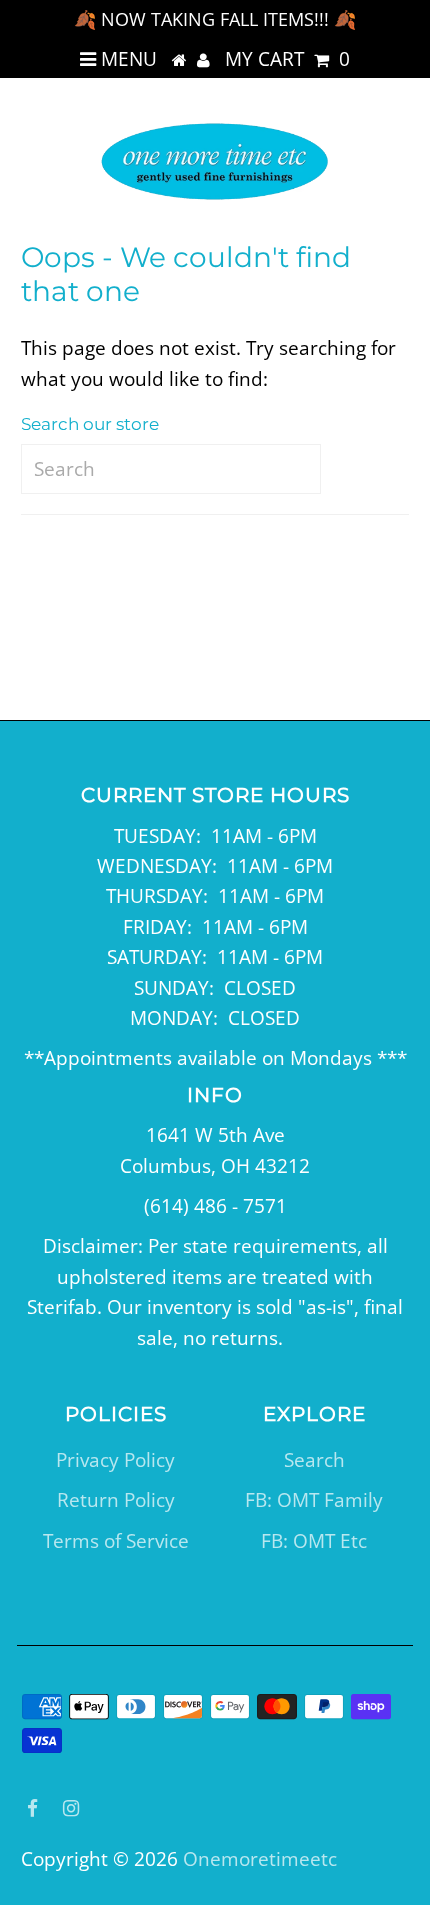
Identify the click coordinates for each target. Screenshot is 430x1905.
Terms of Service (116, 1541)
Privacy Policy (115, 1460)
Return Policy (116, 1500)
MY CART (287, 59)
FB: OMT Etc (314, 1541)
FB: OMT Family (314, 1500)
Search (314, 1460)
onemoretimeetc (260, 1859)
